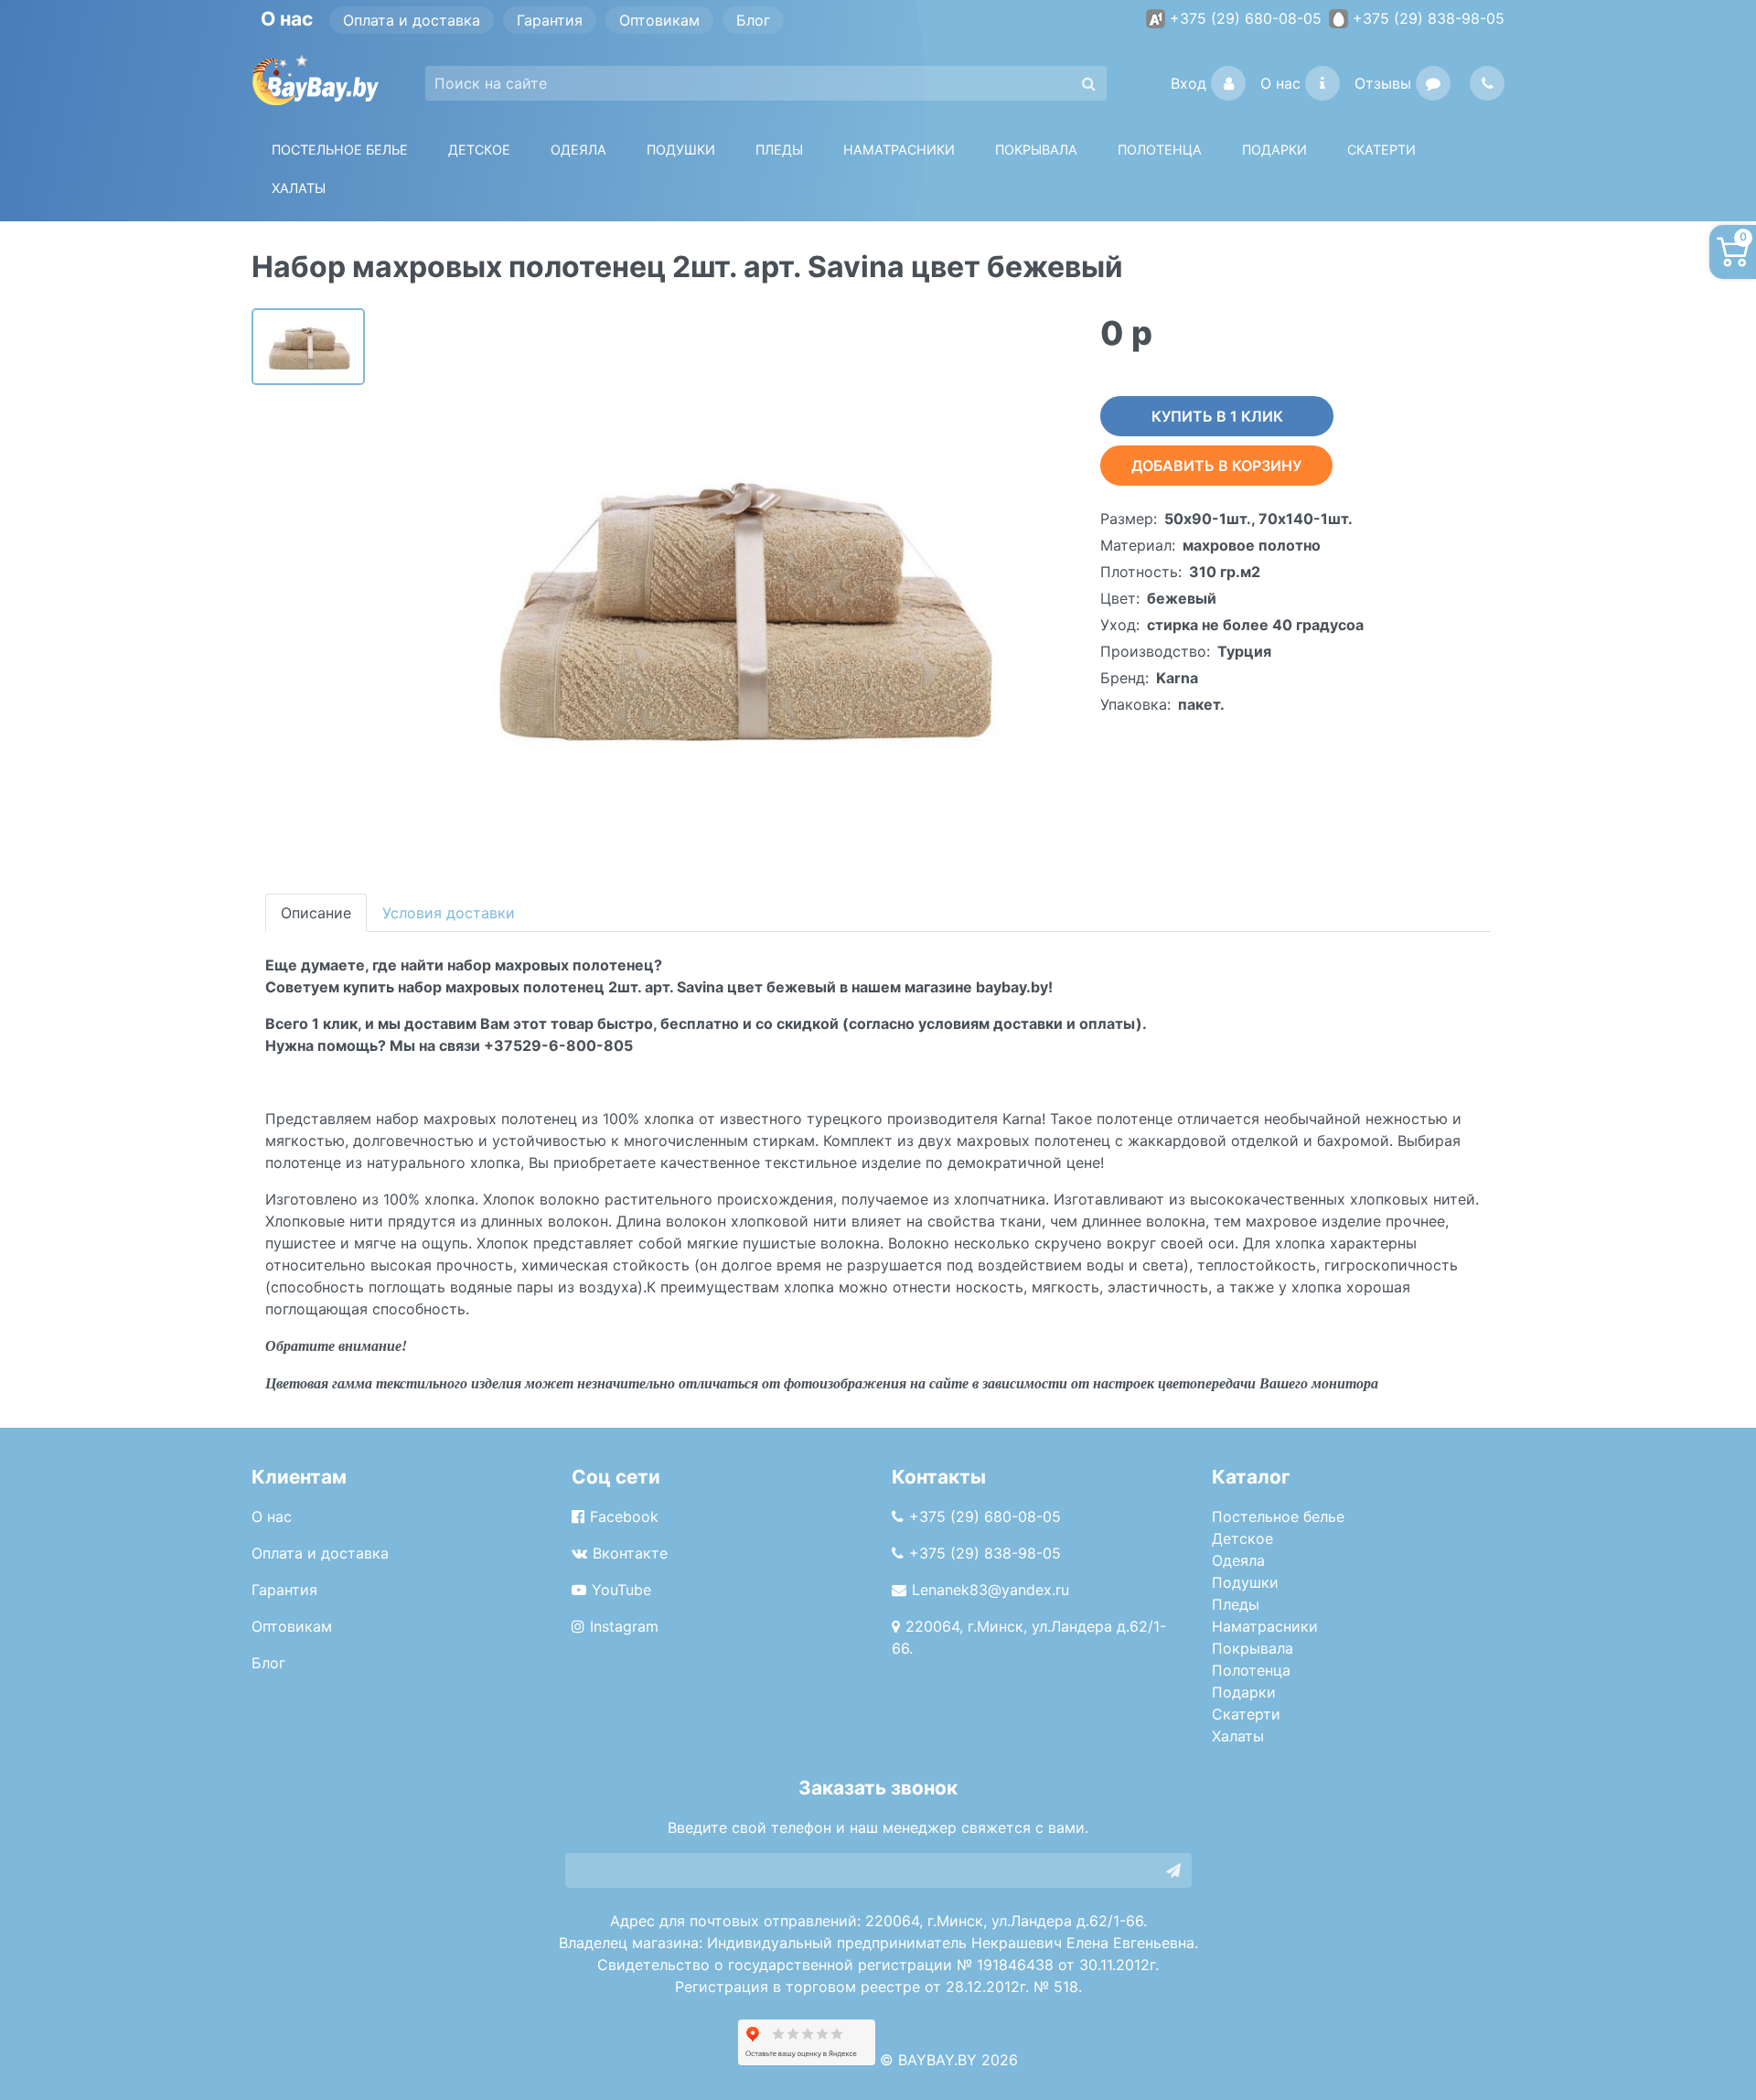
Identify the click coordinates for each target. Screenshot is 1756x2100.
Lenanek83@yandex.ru (990, 1590)
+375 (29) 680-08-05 (1246, 18)
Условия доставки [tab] (449, 913)
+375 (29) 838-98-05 (1429, 18)
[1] (1173, 1870)
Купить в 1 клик (1217, 416)
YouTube (621, 1590)
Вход (1189, 83)
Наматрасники (1265, 1626)
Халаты (299, 188)
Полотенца (1160, 150)
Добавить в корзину (1216, 466)
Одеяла (578, 150)
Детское (479, 150)
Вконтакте (630, 1553)
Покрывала (1253, 1648)
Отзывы (1383, 83)
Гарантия (550, 20)
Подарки (1244, 1692)
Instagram (624, 1626)
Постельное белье (340, 150)
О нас (1280, 83)
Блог (753, 20)
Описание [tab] (316, 913)
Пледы (1236, 1604)
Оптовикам (659, 20)
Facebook (624, 1516)
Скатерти (1246, 1714)
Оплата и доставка (412, 20)
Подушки (681, 150)
